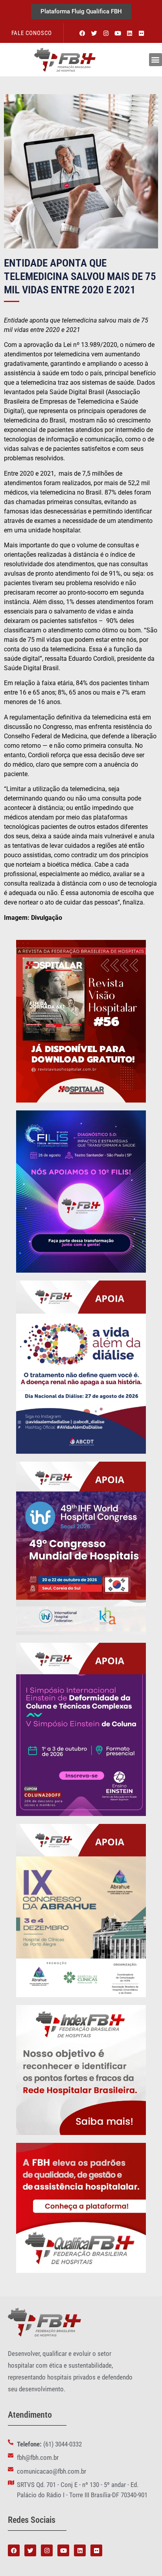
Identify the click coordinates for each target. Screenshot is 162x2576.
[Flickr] (142, 33)
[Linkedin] (130, 33)
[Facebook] (83, 33)
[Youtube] (118, 33)
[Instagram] (106, 33)
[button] (156, 60)
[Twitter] (94, 33)
